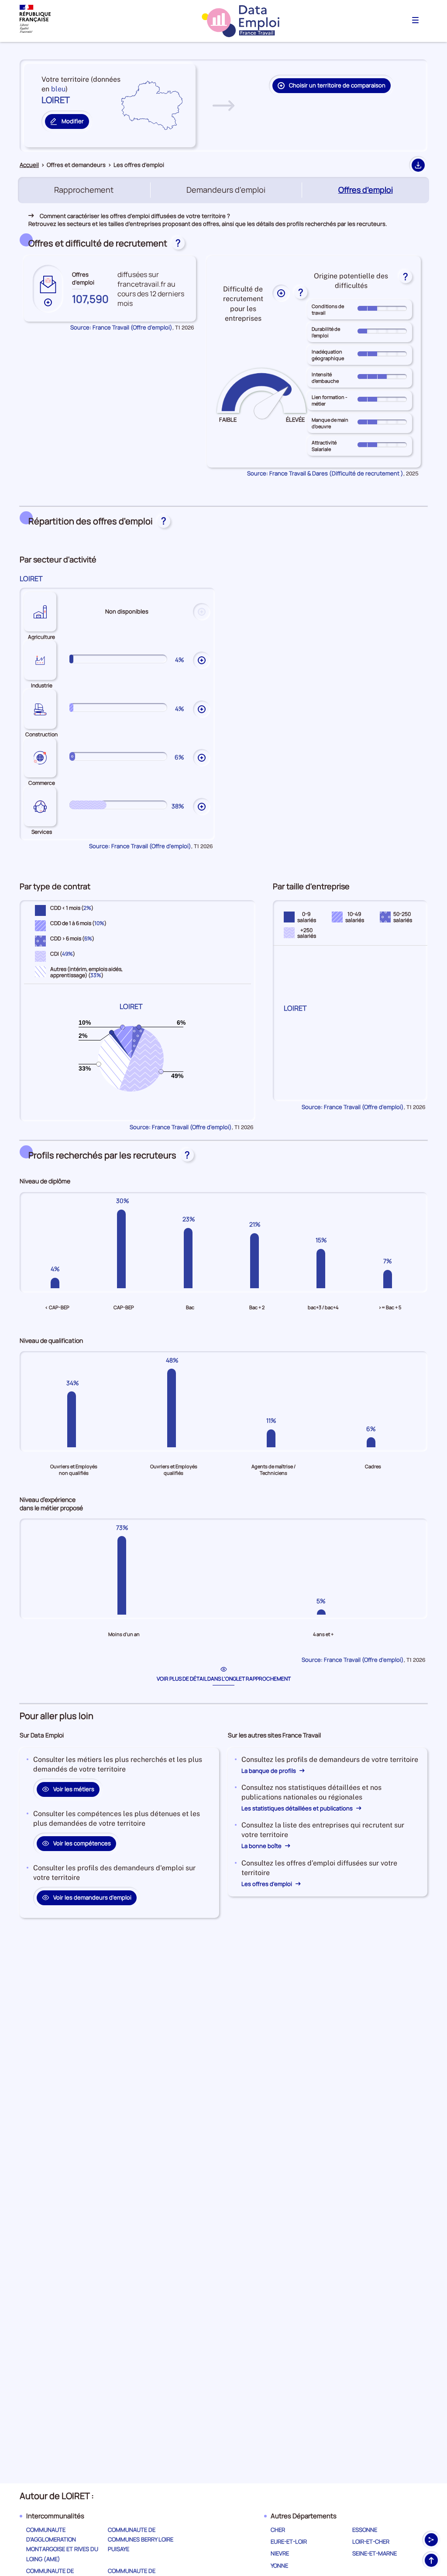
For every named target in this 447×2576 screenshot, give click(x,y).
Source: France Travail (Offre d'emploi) (121, 327)
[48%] (174, 1408)
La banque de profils (269, 1771)
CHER (278, 2530)
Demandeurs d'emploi (226, 190)
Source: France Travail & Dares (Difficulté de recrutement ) (325, 473)
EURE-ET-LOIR (289, 2541)
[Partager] (431, 2540)
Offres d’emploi (367, 190)
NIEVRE (280, 2553)
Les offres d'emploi (267, 1884)
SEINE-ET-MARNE (375, 2553)
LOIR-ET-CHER (371, 2541)
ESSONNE (365, 2530)
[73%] (124, 1575)
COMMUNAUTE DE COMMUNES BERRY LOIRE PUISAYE (141, 2539)
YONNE (279, 2566)
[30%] (124, 1249)
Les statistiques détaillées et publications (298, 1808)
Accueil (29, 165)
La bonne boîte (262, 1846)
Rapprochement (84, 190)
